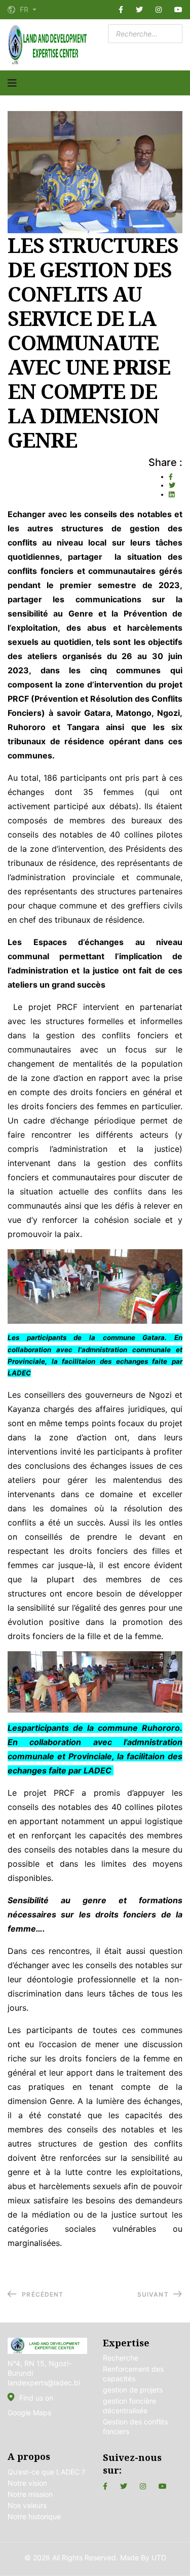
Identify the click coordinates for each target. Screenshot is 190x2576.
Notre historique (34, 2516)
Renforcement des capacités (133, 2374)
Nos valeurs (27, 2505)
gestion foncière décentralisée (129, 2406)
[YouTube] (178, 10)
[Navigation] (12, 83)
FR (24, 10)
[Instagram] (159, 10)
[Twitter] (139, 10)
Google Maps (29, 2412)
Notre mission (30, 2494)
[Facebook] (121, 10)
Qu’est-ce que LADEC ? (46, 2472)
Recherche (121, 2358)
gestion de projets (133, 2390)
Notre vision (27, 2483)
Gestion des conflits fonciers (135, 2426)
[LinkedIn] (172, 494)
